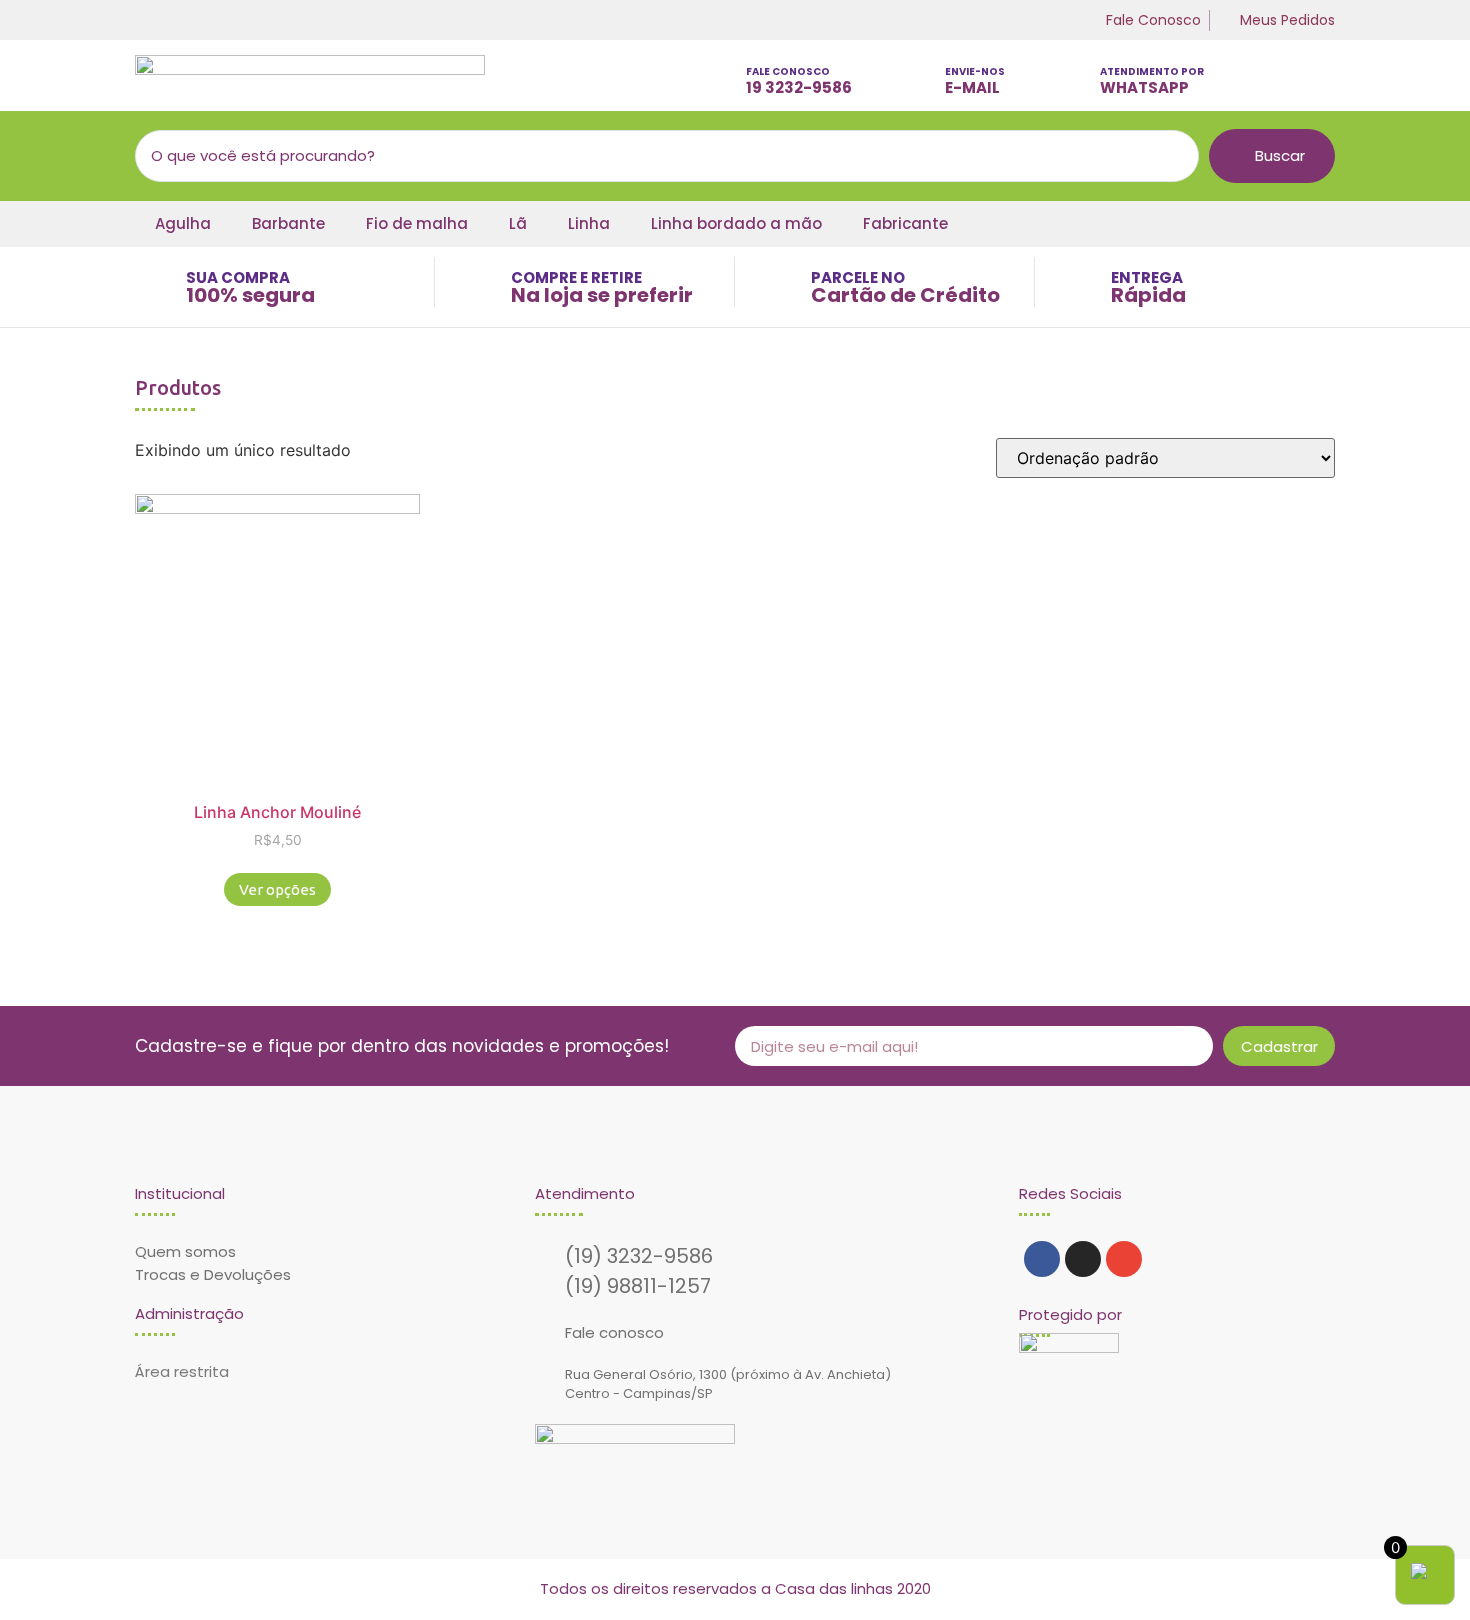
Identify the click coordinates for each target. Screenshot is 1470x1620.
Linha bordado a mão (736, 223)
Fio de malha (417, 223)
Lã (518, 223)
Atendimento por (1152, 71)
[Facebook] (1042, 1259)
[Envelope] (1124, 1259)
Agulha (183, 223)
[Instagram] (1083, 1259)
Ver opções (277, 889)
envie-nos (975, 71)
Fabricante (905, 223)
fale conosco (788, 71)
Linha (589, 223)
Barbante (288, 223)
